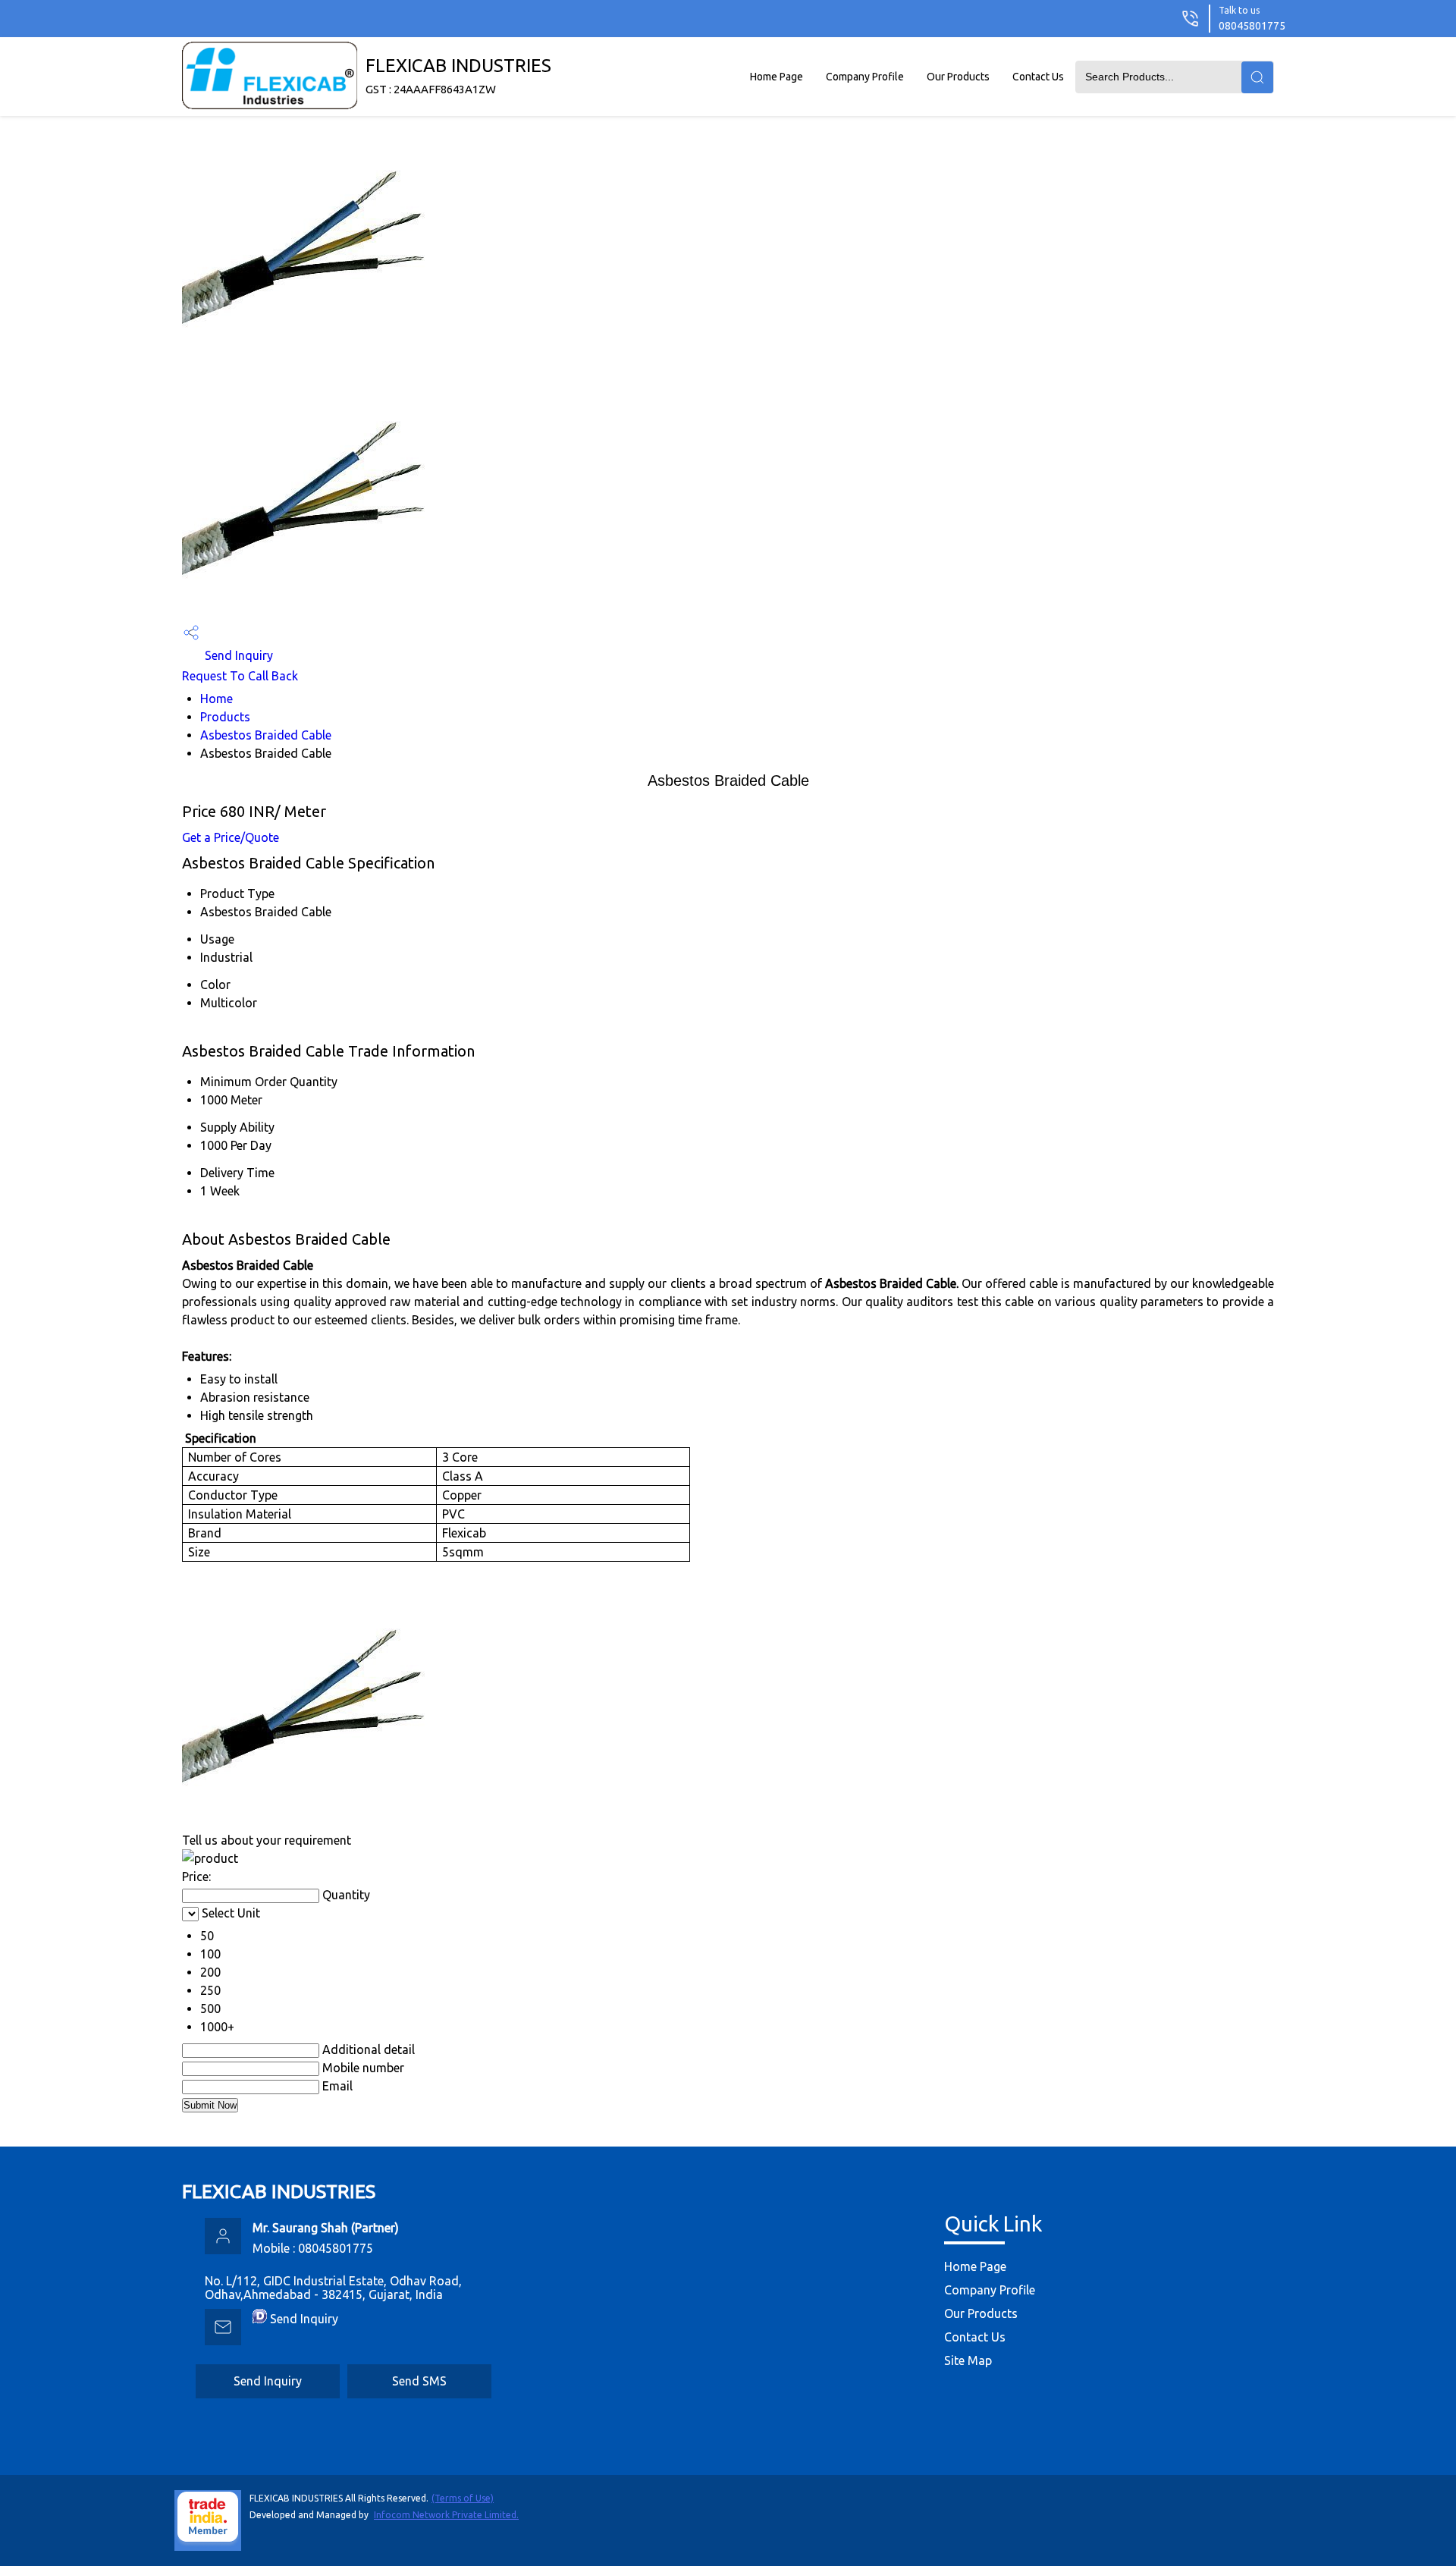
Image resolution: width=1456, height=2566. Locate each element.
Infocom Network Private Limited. (446, 2515)
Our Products (958, 77)
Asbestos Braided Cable (266, 735)
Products (225, 717)
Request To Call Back (240, 676)
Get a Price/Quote (231, 837)
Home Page (777, 77)
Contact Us (1038, 77)
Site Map (968, 2360)
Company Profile (865, 77)
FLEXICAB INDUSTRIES (458, 75)
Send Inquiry (237, 655)
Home (217, 699)
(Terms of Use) (463, 2498)
